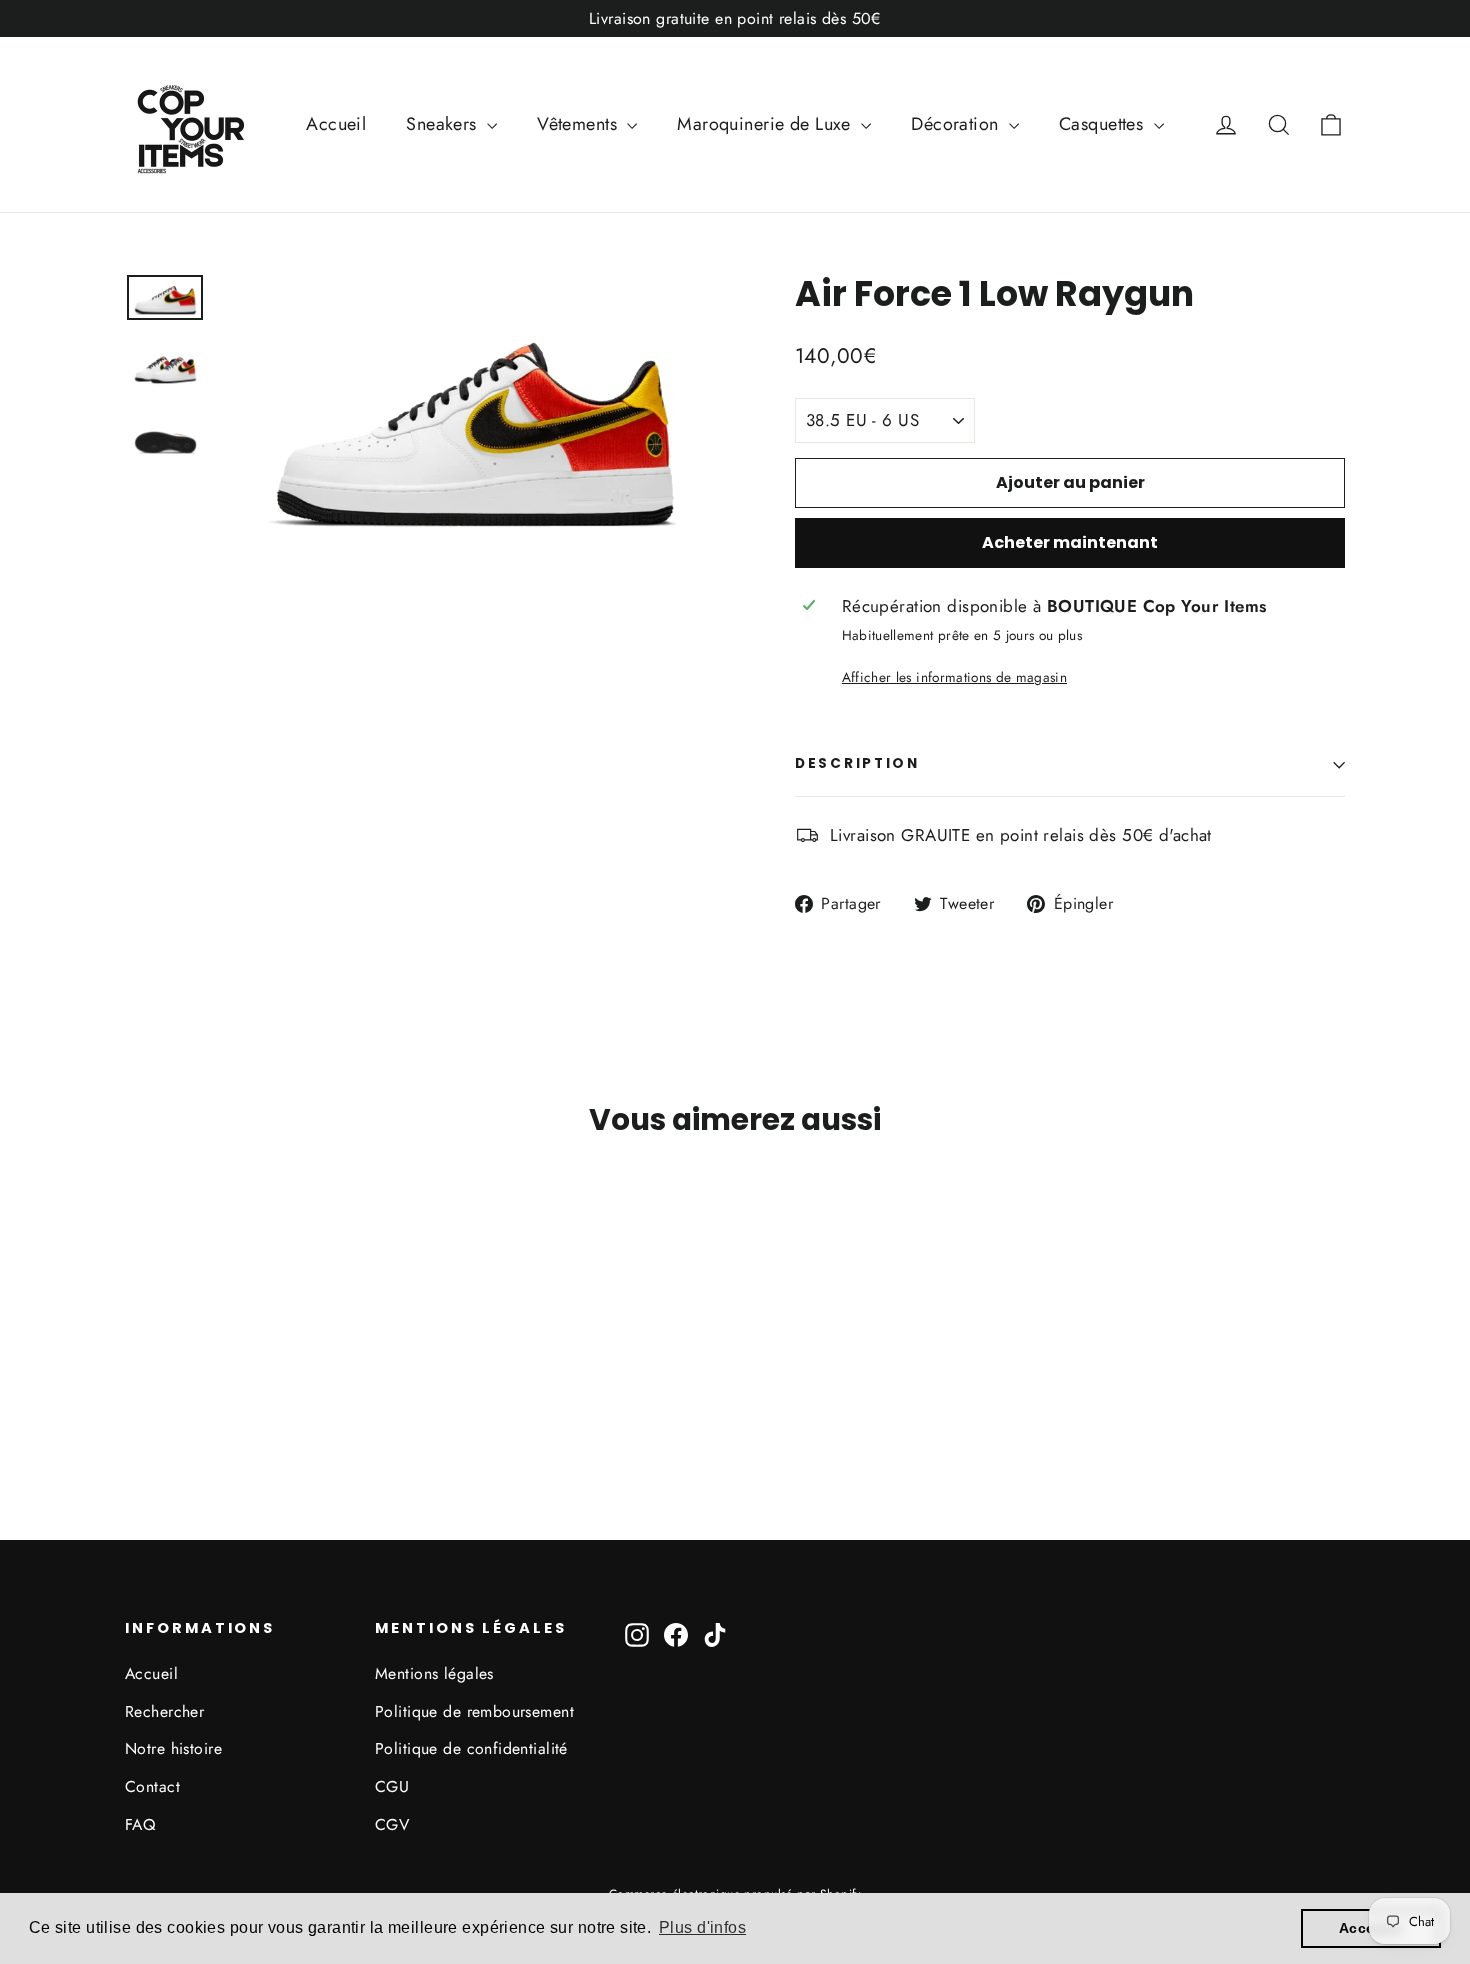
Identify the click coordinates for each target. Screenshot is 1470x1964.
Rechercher (164, 1711)
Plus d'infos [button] (702, 1927)
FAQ (140, 1824)
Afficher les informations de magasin (954, 677)
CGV (392, 1824)
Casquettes (1104, 124)
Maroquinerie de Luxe (766, 124)
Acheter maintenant (1070, 542)
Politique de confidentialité (471, 1748)
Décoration (957, 124)
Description (857, 763)
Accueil (336, 124)
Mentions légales (434, 1673)
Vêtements (579, 124)
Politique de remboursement (474, 1711)
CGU (392, 1786)
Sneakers (444, 124)
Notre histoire (173, 1748)
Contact (152, 1786)
